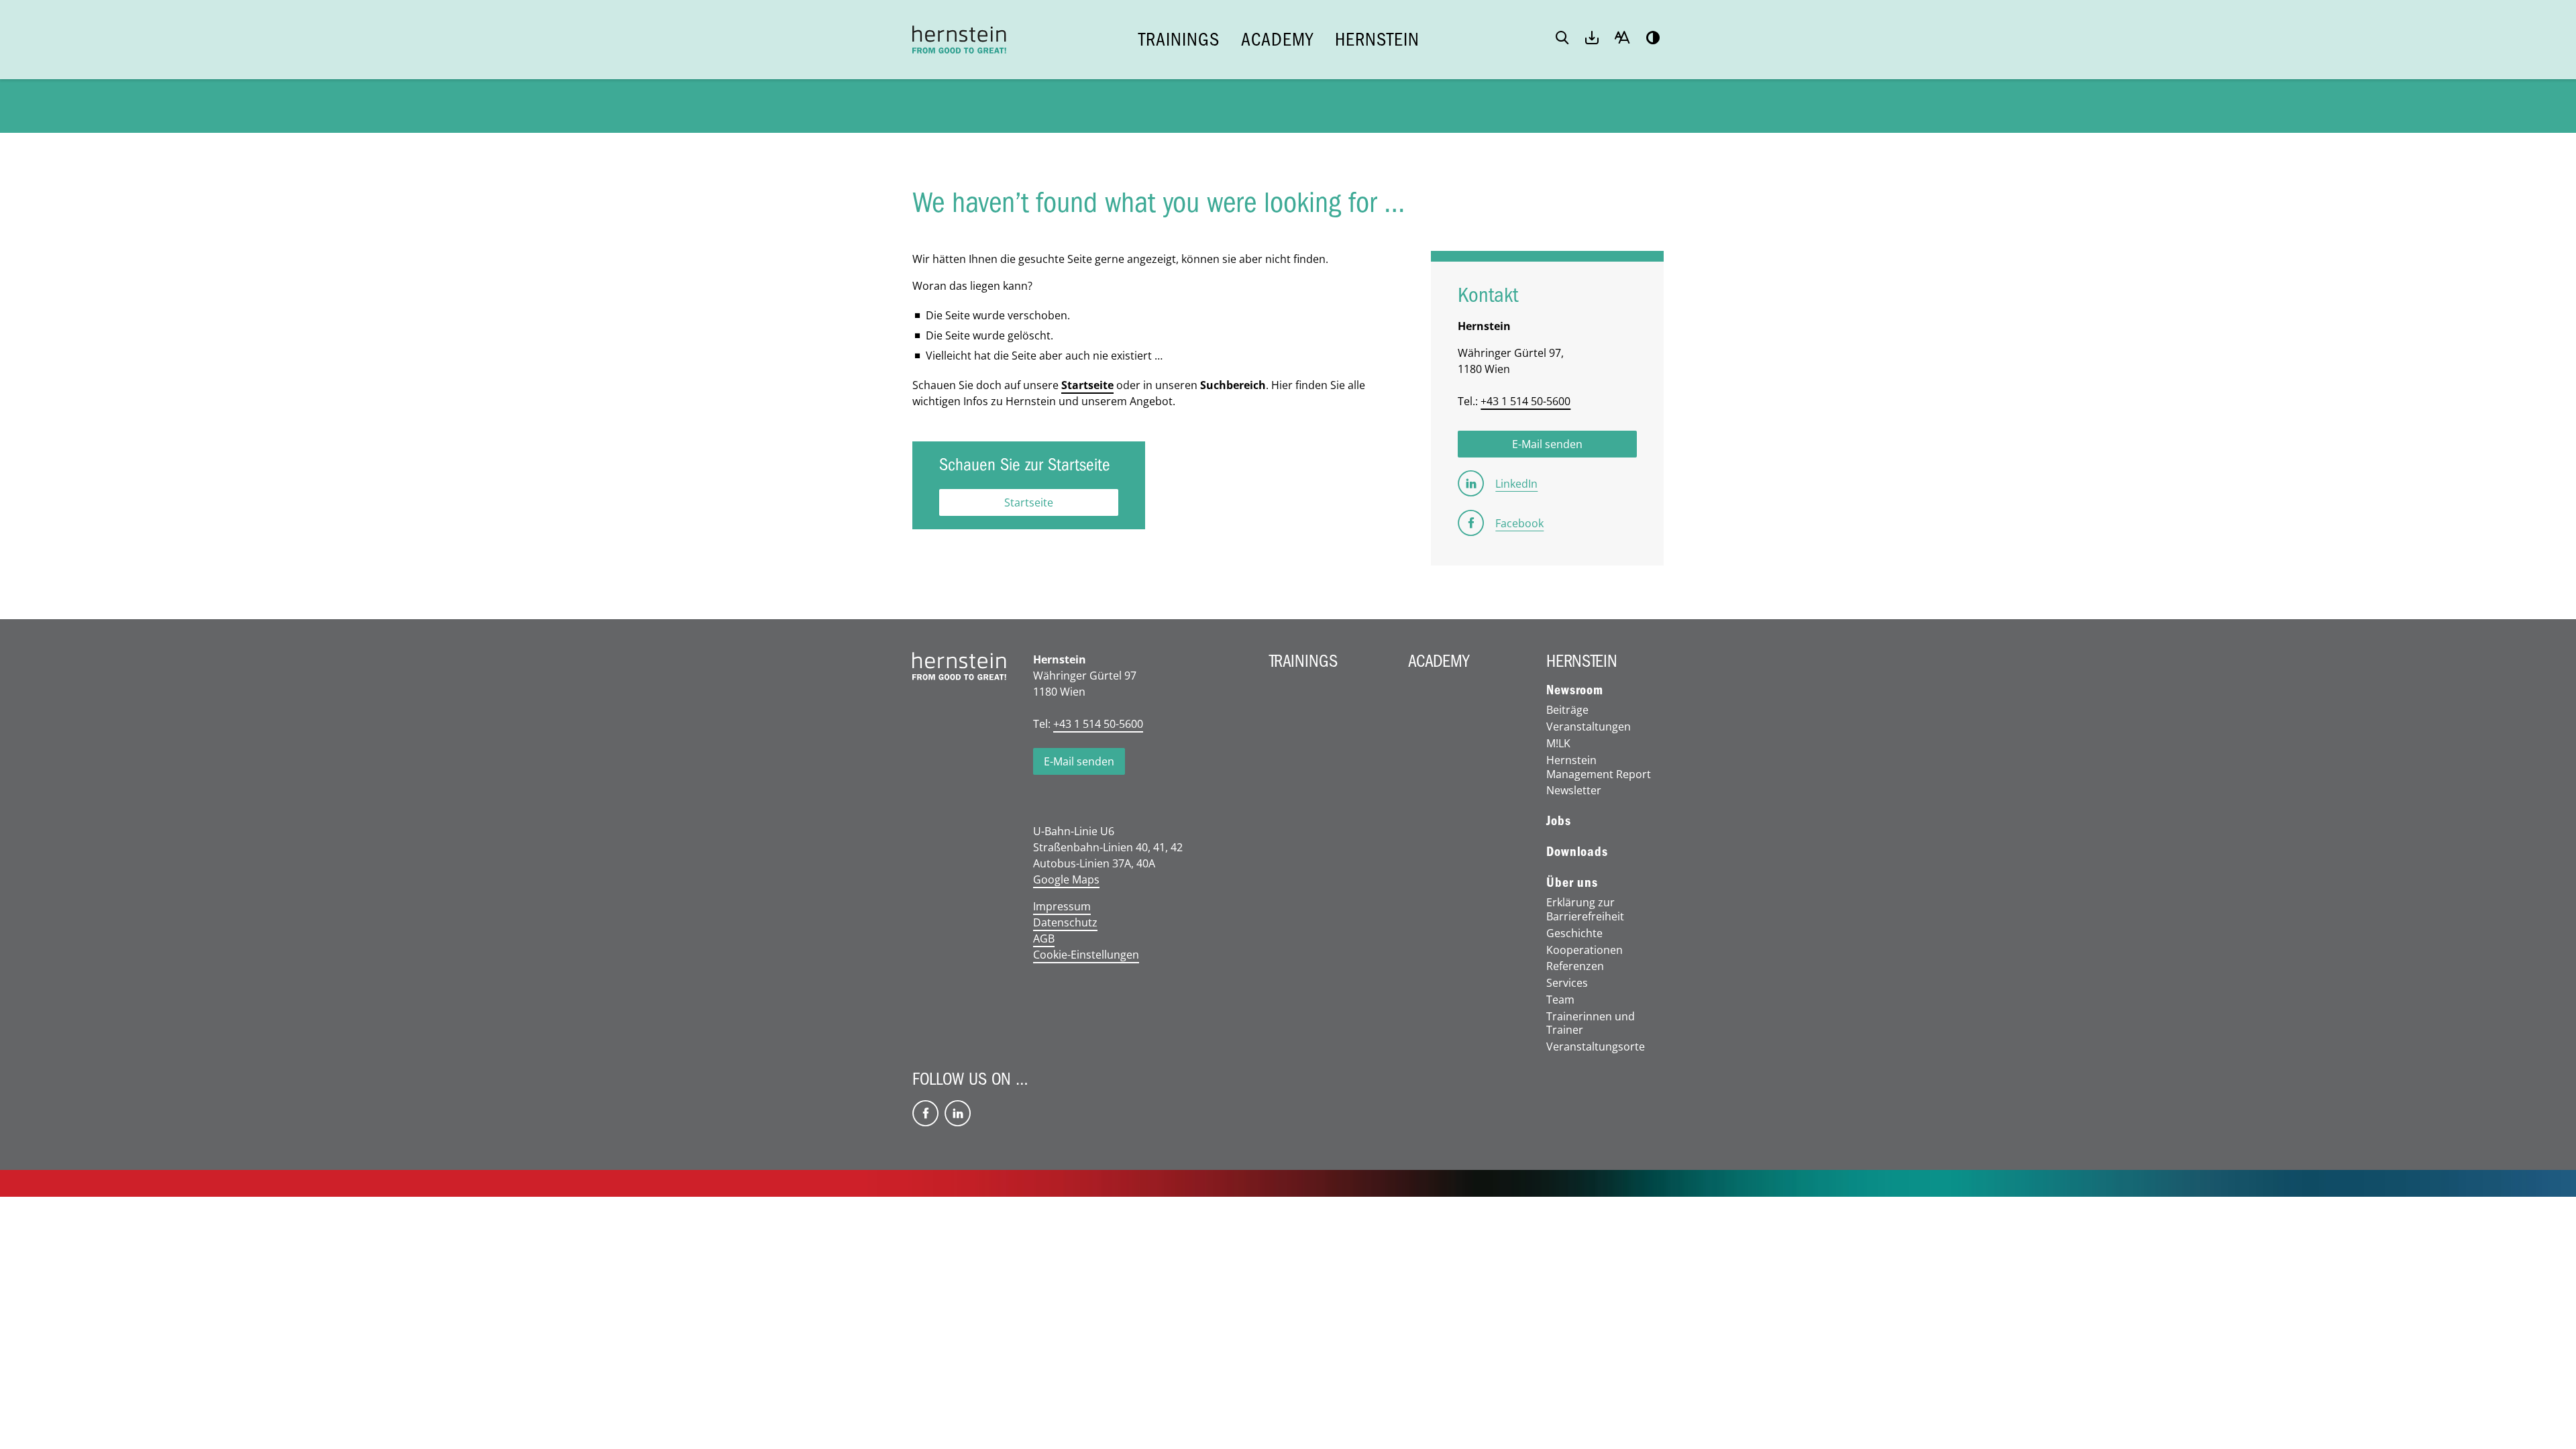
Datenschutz (1065, 922)
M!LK (1558, 744)
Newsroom (1574, 690)
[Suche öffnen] (1562, 39)
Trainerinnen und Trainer (1591, 1024)
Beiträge (1567, 710)
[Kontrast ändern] (1653, 39)
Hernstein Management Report (1599, 767)
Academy (1277, 40)
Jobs (1558, 821)
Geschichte (1574, 933)
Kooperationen (1585, 950)
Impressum (1062, 906)
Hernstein (1377, 40)
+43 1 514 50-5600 (1525, 401)
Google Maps (1066, 879)
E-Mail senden (1079, 761)
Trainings (1179, 40)
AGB (1044, 938)
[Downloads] (1592, 39)
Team (1560, 1000)
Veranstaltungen (1589, 727)
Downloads (1577, 852)
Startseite (1087, 385)
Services (1567, 983)
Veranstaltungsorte (1596, 1047)
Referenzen (1575, 966)
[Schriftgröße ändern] (1622, 39)
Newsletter (1574, 791)
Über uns (1572, 883)
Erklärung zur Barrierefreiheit (1585, 910)
